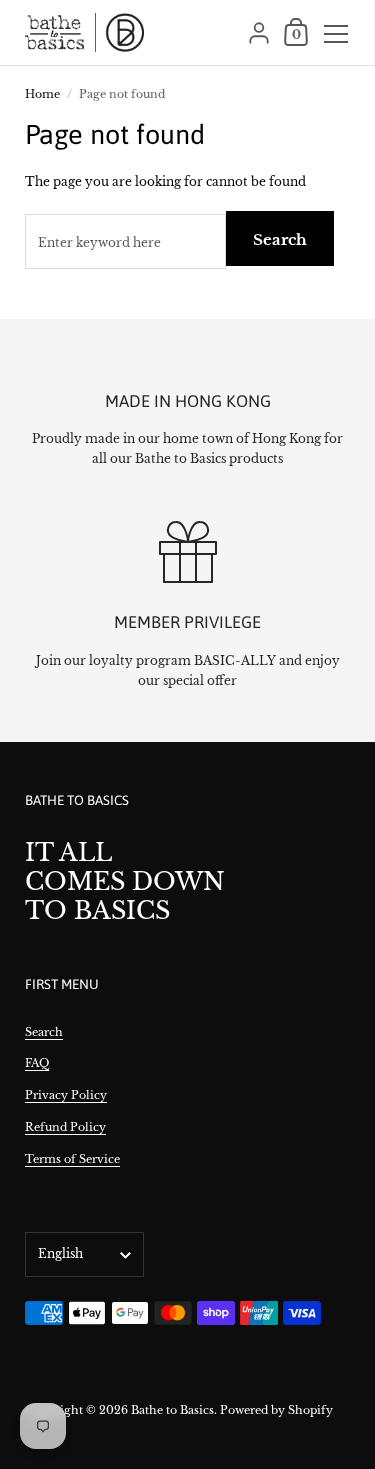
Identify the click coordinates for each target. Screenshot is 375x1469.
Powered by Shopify (276, 1410)
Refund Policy (65, 1127)
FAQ (37, 1063)
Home (42, 94)
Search (280, 239)
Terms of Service (72, 1159)
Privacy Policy (66, 1095)
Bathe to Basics (172, 1410)
